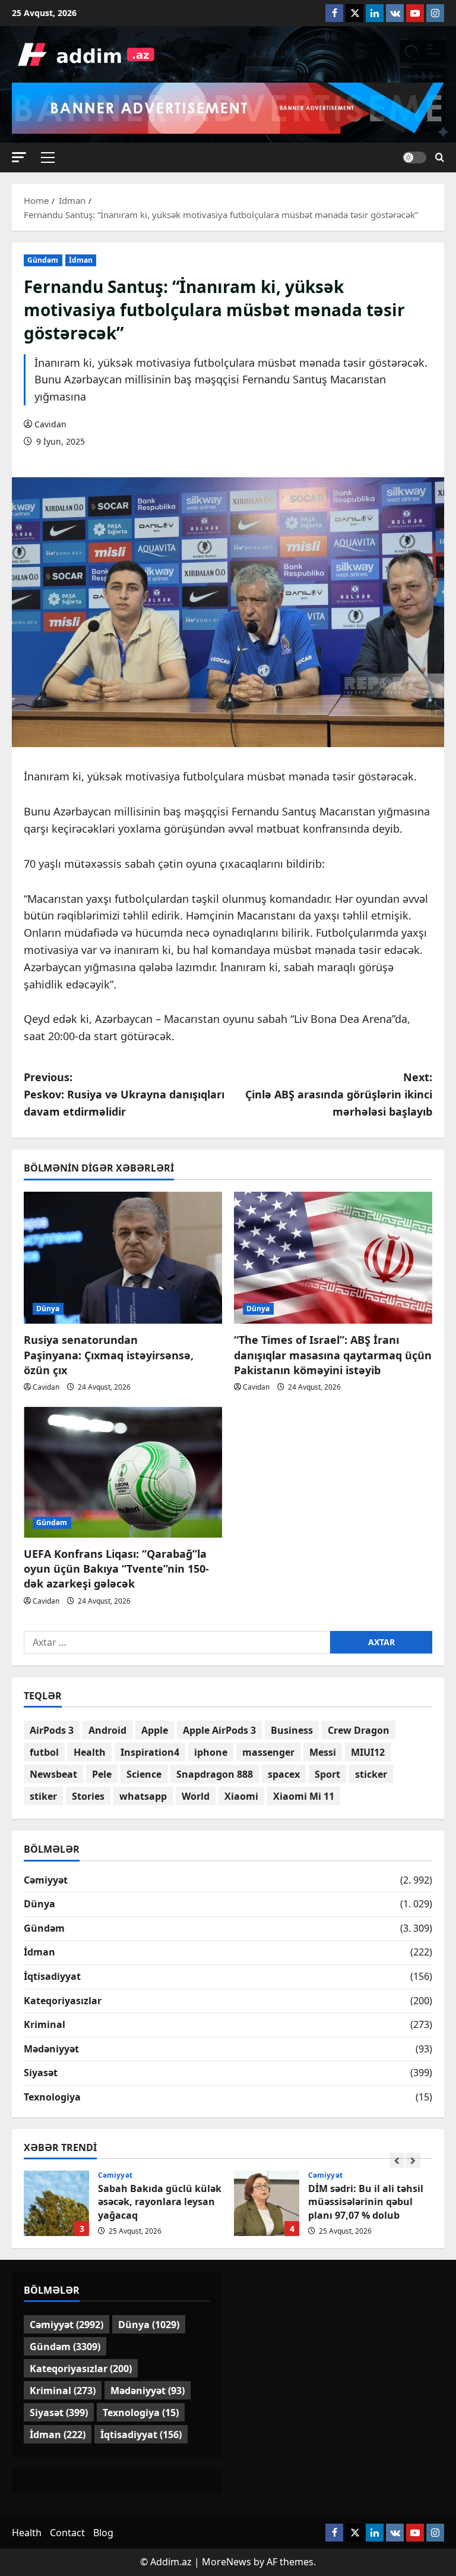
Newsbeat (53, 1774)
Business (292, 1730)
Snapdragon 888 (215, 1774)
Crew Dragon (359, 1730)
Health (90, 1752)
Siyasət (41, 2073)
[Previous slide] (397, 2160)
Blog (103, 2533)
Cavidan (50, 424)
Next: (339, 1094)
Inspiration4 (150, 1752)
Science (144, 1774)
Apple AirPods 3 (219, 1730)
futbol (44, 1752)
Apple (155, 1730)
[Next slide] (413, 2160)
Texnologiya (52, 2097)
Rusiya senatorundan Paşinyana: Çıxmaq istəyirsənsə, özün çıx (109, 1355)
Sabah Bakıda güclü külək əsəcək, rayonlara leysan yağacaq (56, 2203)
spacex (284, 1774)
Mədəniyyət (51, 2049)
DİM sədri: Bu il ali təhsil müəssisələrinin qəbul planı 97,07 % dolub (267, 2203)
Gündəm (43, 260)
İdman (81, 260)
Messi (323, 1752)
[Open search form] (440, 158)
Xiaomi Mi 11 (304, 1796)
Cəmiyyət (46, 1880)
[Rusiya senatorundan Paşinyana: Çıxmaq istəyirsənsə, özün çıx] (123, 1258)
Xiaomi (241, 1796)
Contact (67, 2533)
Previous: (124, 1094)
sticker (371, 1774)
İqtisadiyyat (52, 1976)
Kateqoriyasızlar (63, 2001)
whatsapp (143, 1796)
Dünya (48, 1309)
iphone (211, 1752)
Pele (102, 1774)
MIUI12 (368, 1752)
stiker (43, 1796)
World (196, 1796)
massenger (268, 1752)
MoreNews (227, 2562)
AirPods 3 (52, 1730)
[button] (19, 157)
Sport (327, 1774)
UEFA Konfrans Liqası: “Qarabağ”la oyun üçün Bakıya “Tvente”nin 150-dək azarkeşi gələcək (116, 1569)
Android (107, 1730)
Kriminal (45, 2024)
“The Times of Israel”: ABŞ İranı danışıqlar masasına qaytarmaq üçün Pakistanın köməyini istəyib (333, 1355)
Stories (88, 1796)
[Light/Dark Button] (414, 158)
